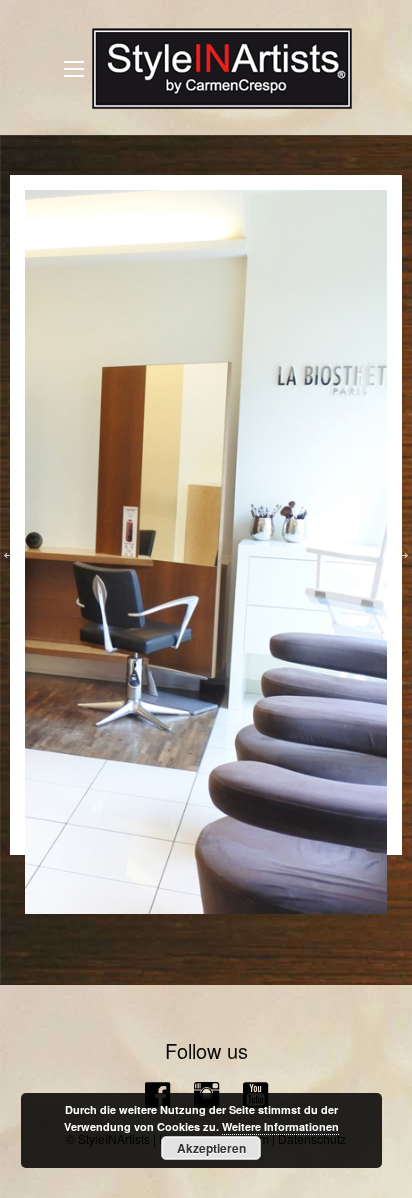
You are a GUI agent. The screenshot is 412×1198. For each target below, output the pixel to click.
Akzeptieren (211, 1148)
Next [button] (402, 552)
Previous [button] (10, 552)
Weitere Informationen (280, 1126)
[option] (206, 552)
